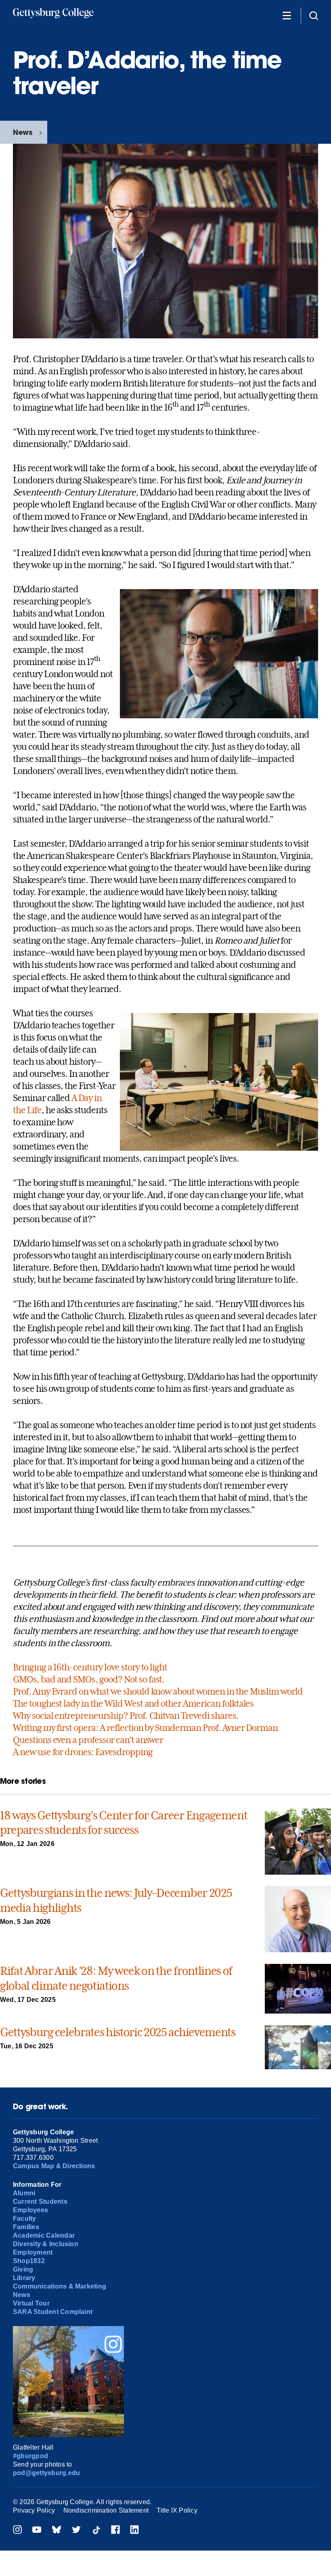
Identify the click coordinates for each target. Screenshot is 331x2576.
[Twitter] (76, 2531)
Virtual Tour (31, 2303)
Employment (33, 2252)
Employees (30, 2210)
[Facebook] (115, 2531)
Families (26, 2227)
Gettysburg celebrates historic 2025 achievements (118, 2032)
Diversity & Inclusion (46, 2244)
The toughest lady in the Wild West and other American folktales (133, 1703)
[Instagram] (17, 2531)
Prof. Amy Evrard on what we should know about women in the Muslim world (158, 1691)
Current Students (40, 2202)
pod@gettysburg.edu (46, 2473)
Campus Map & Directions (54, 2166)
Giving (23, 2269)
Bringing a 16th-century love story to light (90, 1667)
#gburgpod (30, 2456)
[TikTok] (96, 2531)
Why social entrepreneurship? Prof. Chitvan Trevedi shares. (126, 1716)
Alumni (24, 2193)
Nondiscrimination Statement (106, 2510)
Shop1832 (29, 2261)
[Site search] (314, 15)
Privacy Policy (34, 2510)
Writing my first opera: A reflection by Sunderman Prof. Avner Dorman (145, 1728)
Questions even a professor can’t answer (88, 1740)
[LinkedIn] (134, 2531)
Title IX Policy (177, 2510)
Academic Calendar (44, 2235)
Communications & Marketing (60, 2286)
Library (24, 2278)
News (23, 132)
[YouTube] (37, 2531)
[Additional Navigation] (287, 15)
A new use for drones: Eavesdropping (83, 1752)
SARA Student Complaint (53, 2312)
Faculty (25, 2218)
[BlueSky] (57, 2531)
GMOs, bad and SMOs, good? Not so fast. (89, 1679)
